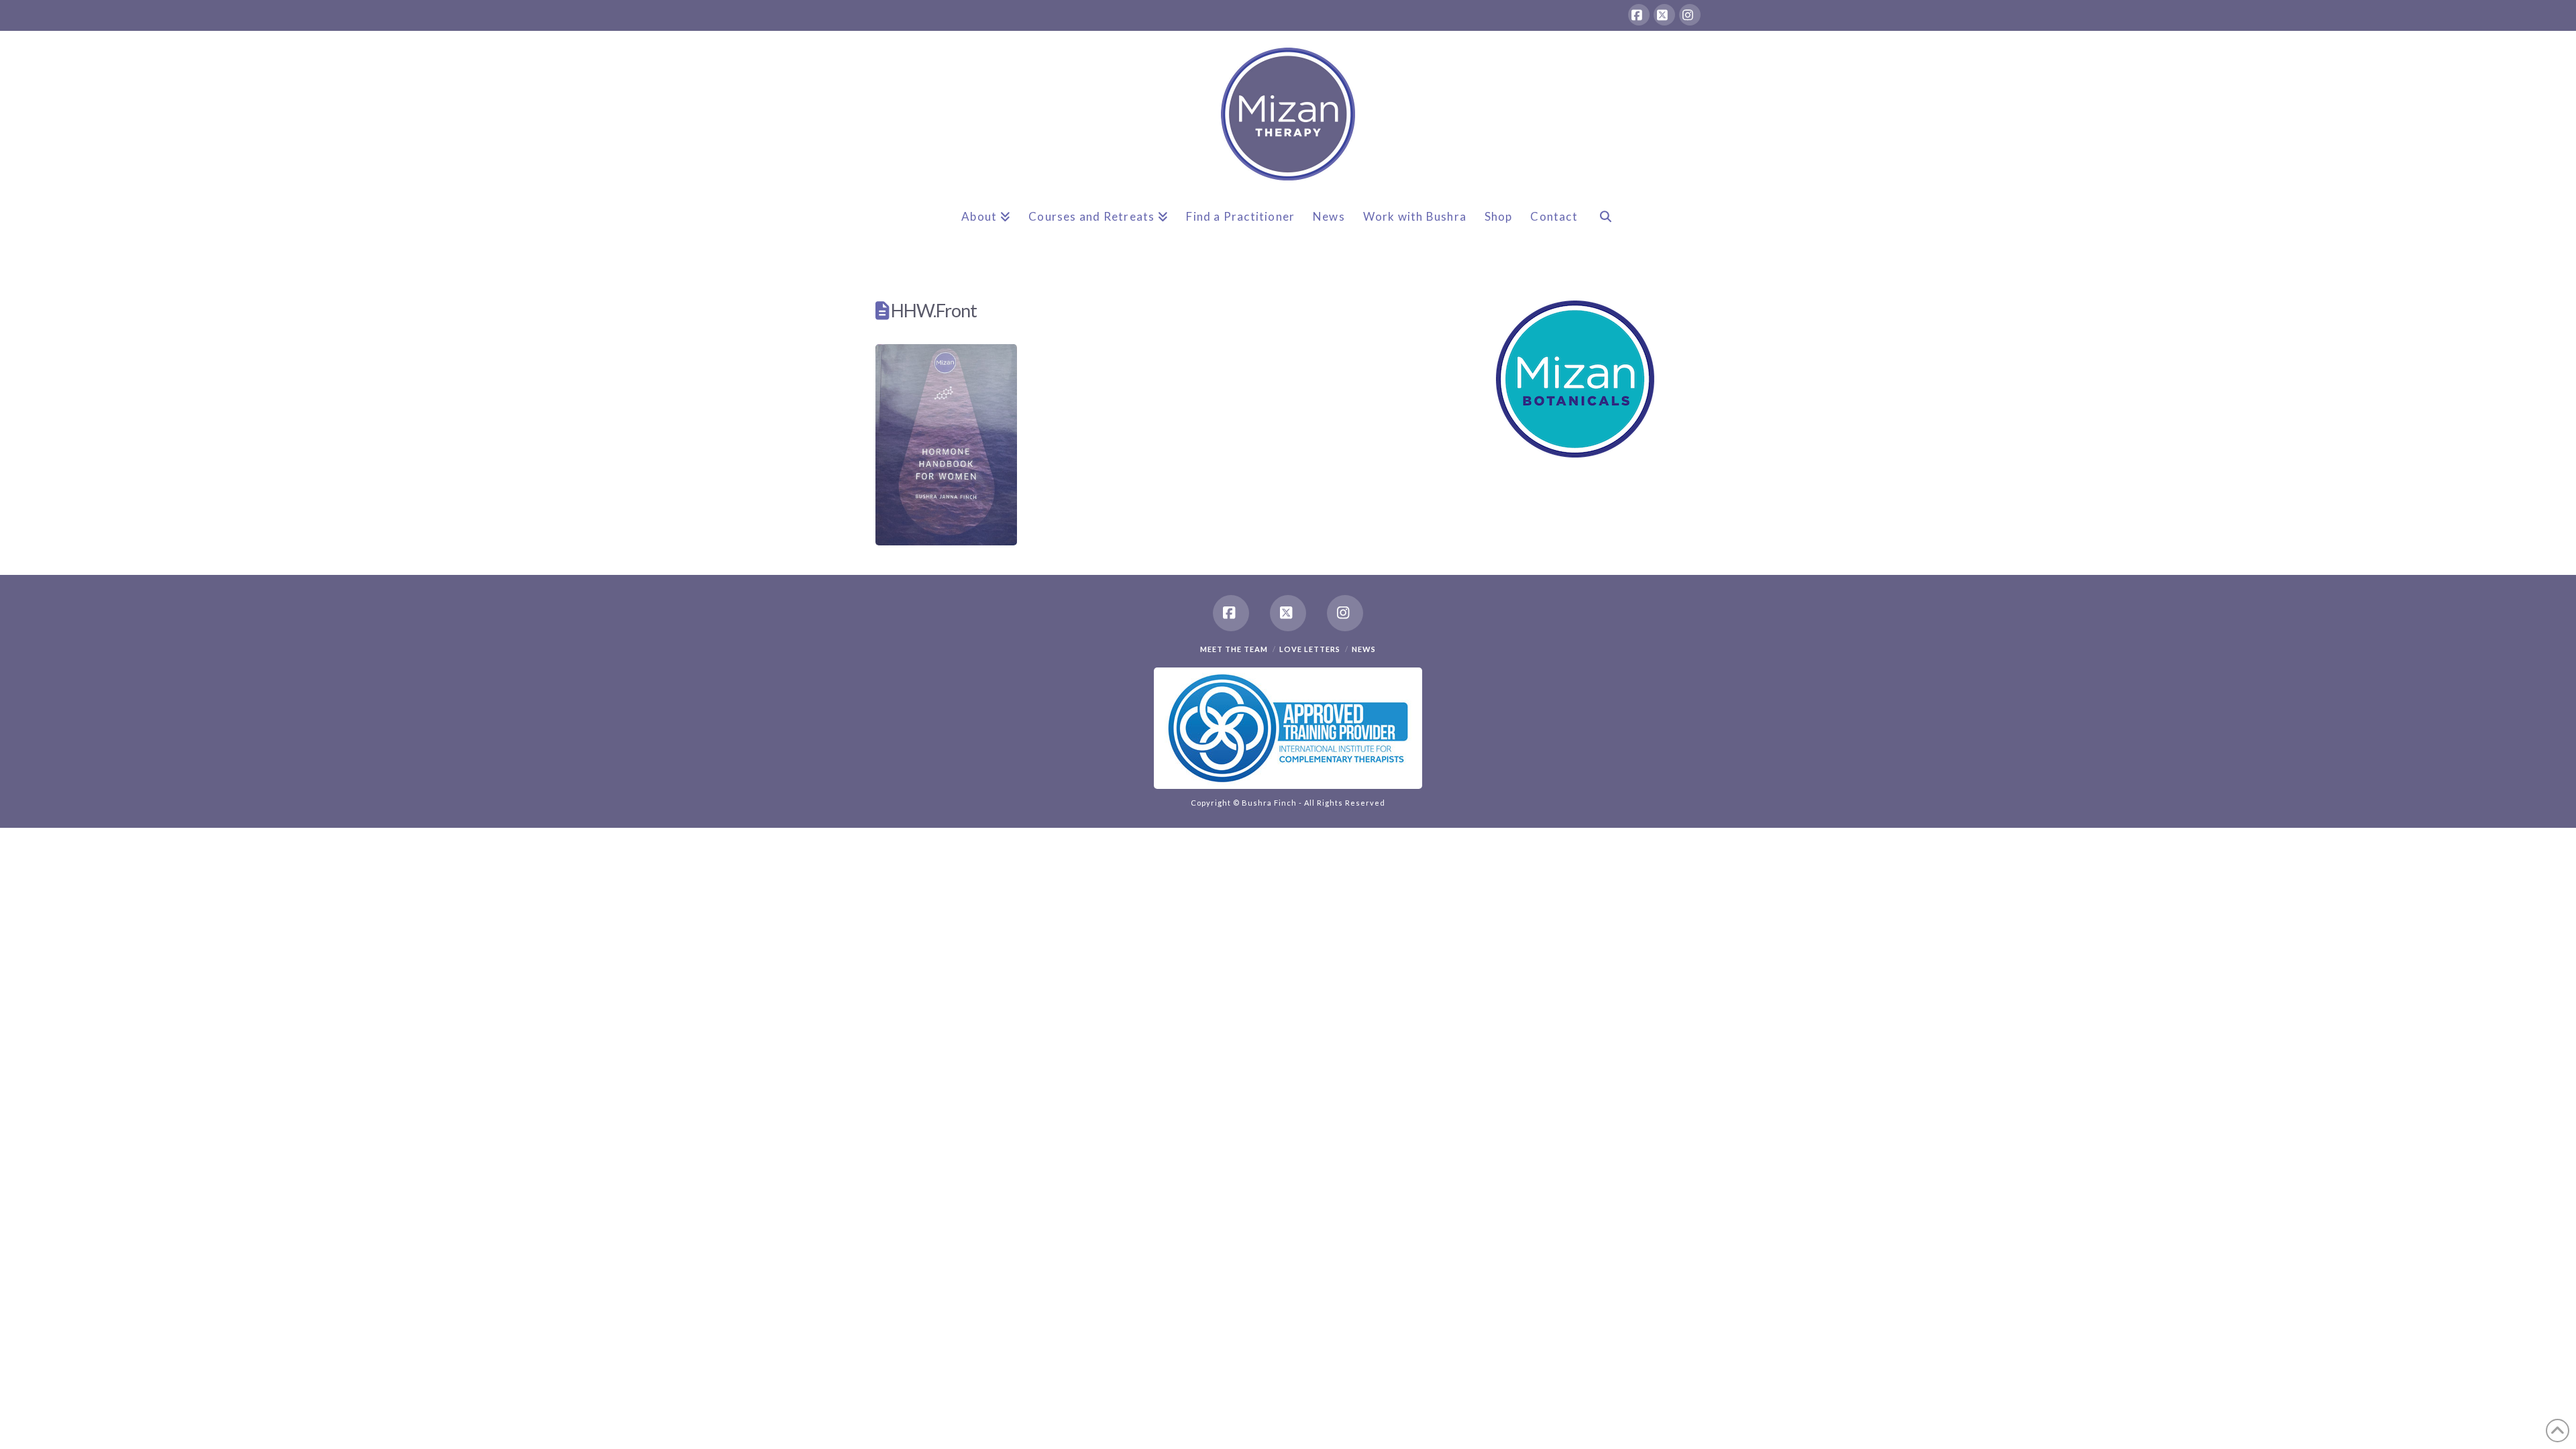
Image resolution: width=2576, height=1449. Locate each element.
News (1364, 649)
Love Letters (1310, 649)
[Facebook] (1639, 15)
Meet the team (1234, 649)
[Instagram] (1690, 15)
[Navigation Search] (1605, 227)
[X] (1664, 15)
